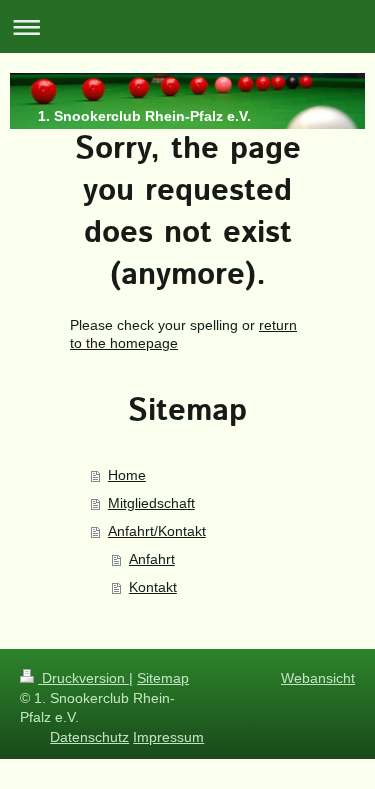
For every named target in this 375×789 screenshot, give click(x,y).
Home (127, 475)
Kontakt (153, 587)
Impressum (168, 737)
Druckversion (83, 678)
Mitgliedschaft (151, 503)
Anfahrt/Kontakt (157, 531)
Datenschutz (89, 737)
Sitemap (163, 678)
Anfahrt (152, 559)
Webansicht (318, 678)
